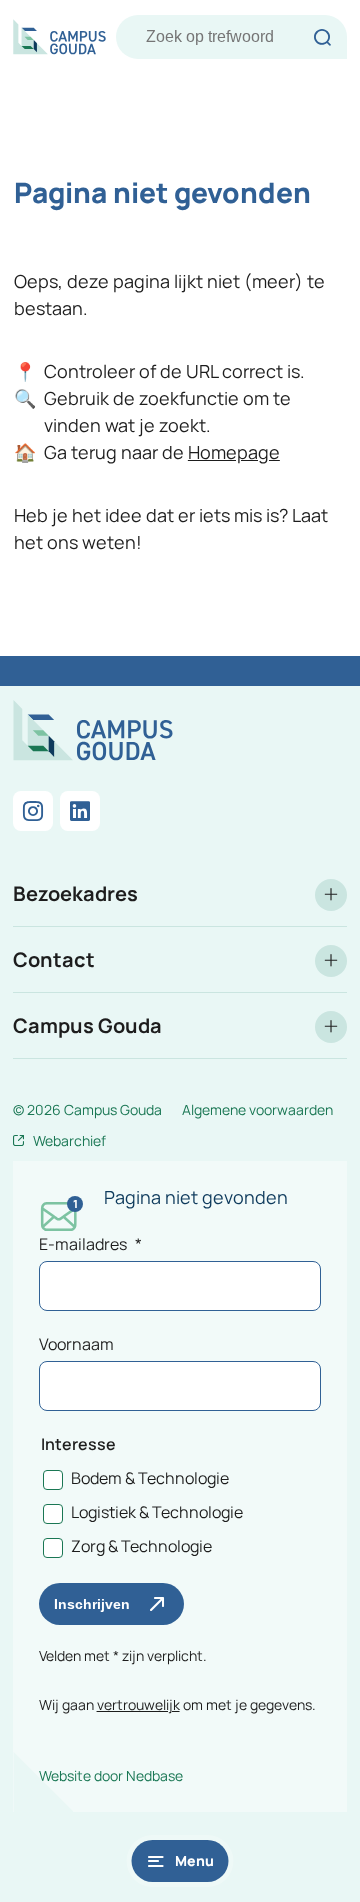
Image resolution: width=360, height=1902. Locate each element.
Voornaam (76, 1344)
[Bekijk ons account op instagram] (33, 811)
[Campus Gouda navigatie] (180, 1025)
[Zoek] (322, 37)
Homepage (234, 452)
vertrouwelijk (138, 1704)
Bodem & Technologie (150, 1478)
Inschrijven (92, 1604)
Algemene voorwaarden (257, 1109)
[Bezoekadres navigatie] (180, 893)
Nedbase (154, 1775)
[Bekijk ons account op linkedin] (80, 811)
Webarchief (69, 1140)
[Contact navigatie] (180, 959)
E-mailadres (90, 1244)
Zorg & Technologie (141, 1546)
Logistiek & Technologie (157, 1512)
